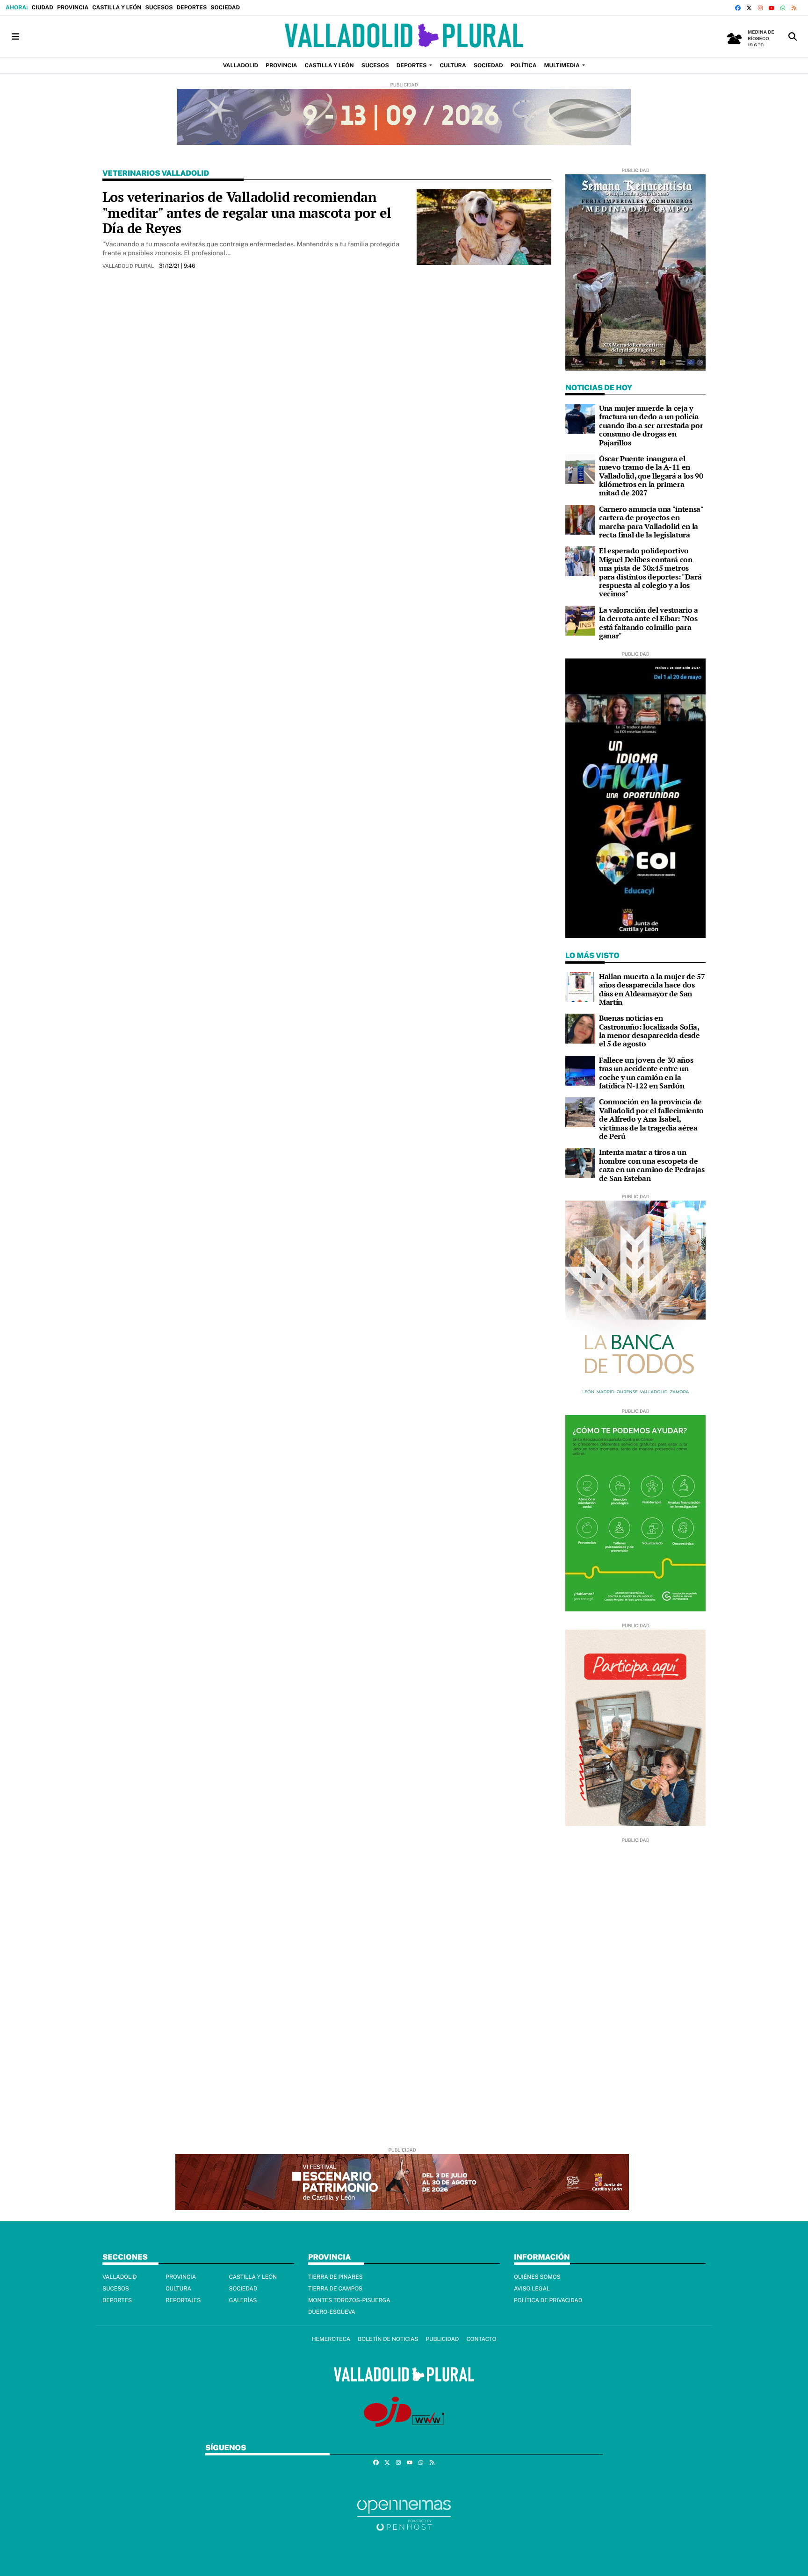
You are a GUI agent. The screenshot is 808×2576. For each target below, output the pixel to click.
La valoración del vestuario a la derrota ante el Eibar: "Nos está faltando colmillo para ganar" (649, 623)
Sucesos (159, 7)
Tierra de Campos (335, 2289)
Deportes (191, 7)
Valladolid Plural (129, 266)
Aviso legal (532, 2289)
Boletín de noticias (388, 2339)
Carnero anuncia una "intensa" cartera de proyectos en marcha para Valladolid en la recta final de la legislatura (651, 522)
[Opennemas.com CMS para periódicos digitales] (404, 2515)
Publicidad (442, 2339)
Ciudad (42, 7)
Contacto (481, 2339)
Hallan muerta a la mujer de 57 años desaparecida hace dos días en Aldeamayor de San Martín (652, 989)
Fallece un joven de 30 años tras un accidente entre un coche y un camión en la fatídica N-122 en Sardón (646, 1073)
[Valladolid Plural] (404, 37)
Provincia (73, 7)
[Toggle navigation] (15, 37)
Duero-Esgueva (332, 2312)
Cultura (178, 2289)
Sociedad (225, 7)
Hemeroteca (331, 2339)
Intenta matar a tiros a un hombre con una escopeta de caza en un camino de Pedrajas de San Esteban (652, 1165)
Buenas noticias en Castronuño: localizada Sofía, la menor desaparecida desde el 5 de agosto (649, 1031)
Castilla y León (117, 7)
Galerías (243, 2300)
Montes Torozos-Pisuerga (349, 2300)
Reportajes (183, 2300)
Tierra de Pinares (335, 2277)
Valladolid (120, 2277)
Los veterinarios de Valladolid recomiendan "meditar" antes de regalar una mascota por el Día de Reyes (247, 212)
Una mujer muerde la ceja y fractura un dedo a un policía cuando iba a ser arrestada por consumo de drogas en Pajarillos (651, 425)
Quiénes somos (537, 2277)
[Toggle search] (793, 37)
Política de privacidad (548, 2300)
